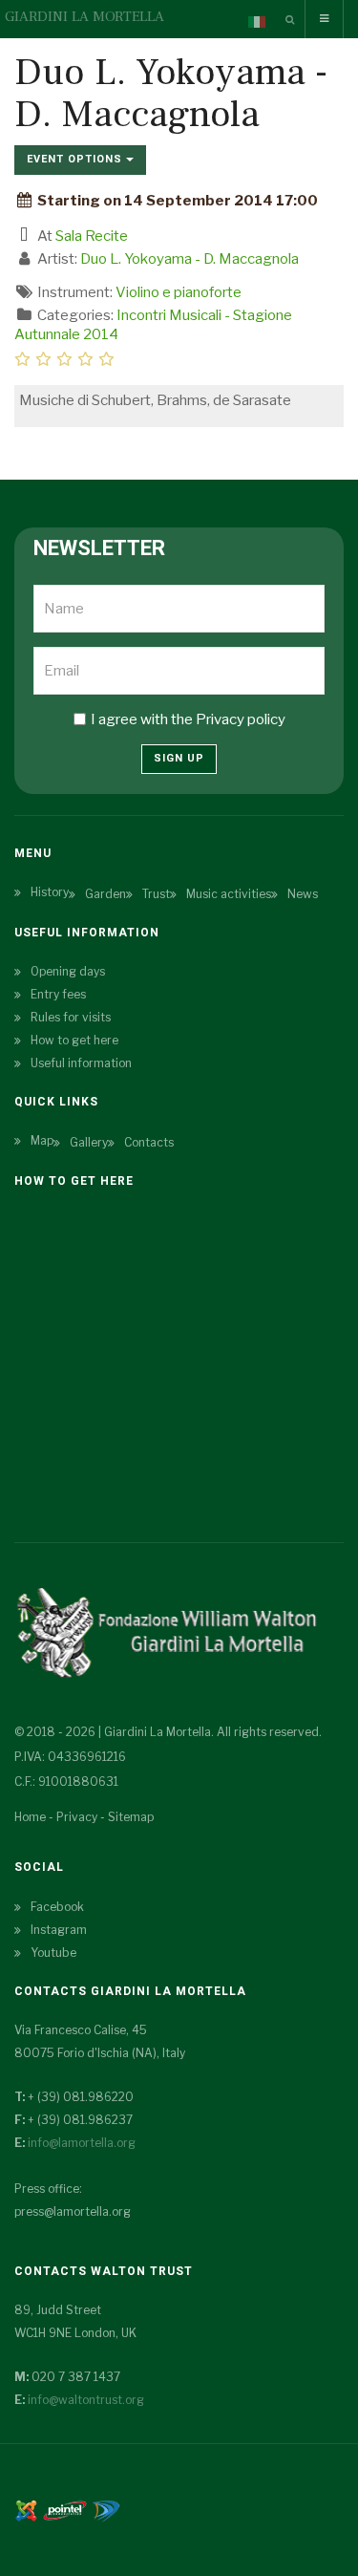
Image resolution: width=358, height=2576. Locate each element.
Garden (105, 894)
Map (42, 1140)
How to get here (74, 1040)
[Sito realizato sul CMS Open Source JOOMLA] (26, 2509)
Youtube (53, 1953)
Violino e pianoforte (179, 292)
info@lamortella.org (82, 2143)
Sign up (179, 758)
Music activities (229, 894)
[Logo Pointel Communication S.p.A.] (65, 2509)
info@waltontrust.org (86, 2400)
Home (30, 1817)
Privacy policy (241, 719)
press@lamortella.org (73, 2211)
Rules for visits (71, 1017)
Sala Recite (92, 236)
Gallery (89, 1142)
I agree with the (188, 719)
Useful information (81, 1063)
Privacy (77, 1817)
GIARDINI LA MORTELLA (84, 17)
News (303, 894)
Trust (156, 894)
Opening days (68, 971)
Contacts (149, 1142)
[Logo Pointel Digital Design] (106, 2509)
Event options (76, 159)
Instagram (59, 1930)
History (50, 892)
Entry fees (58, 994)
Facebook (57, 1907)
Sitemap (131, 1817)
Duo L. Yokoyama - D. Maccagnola (190, 259)
